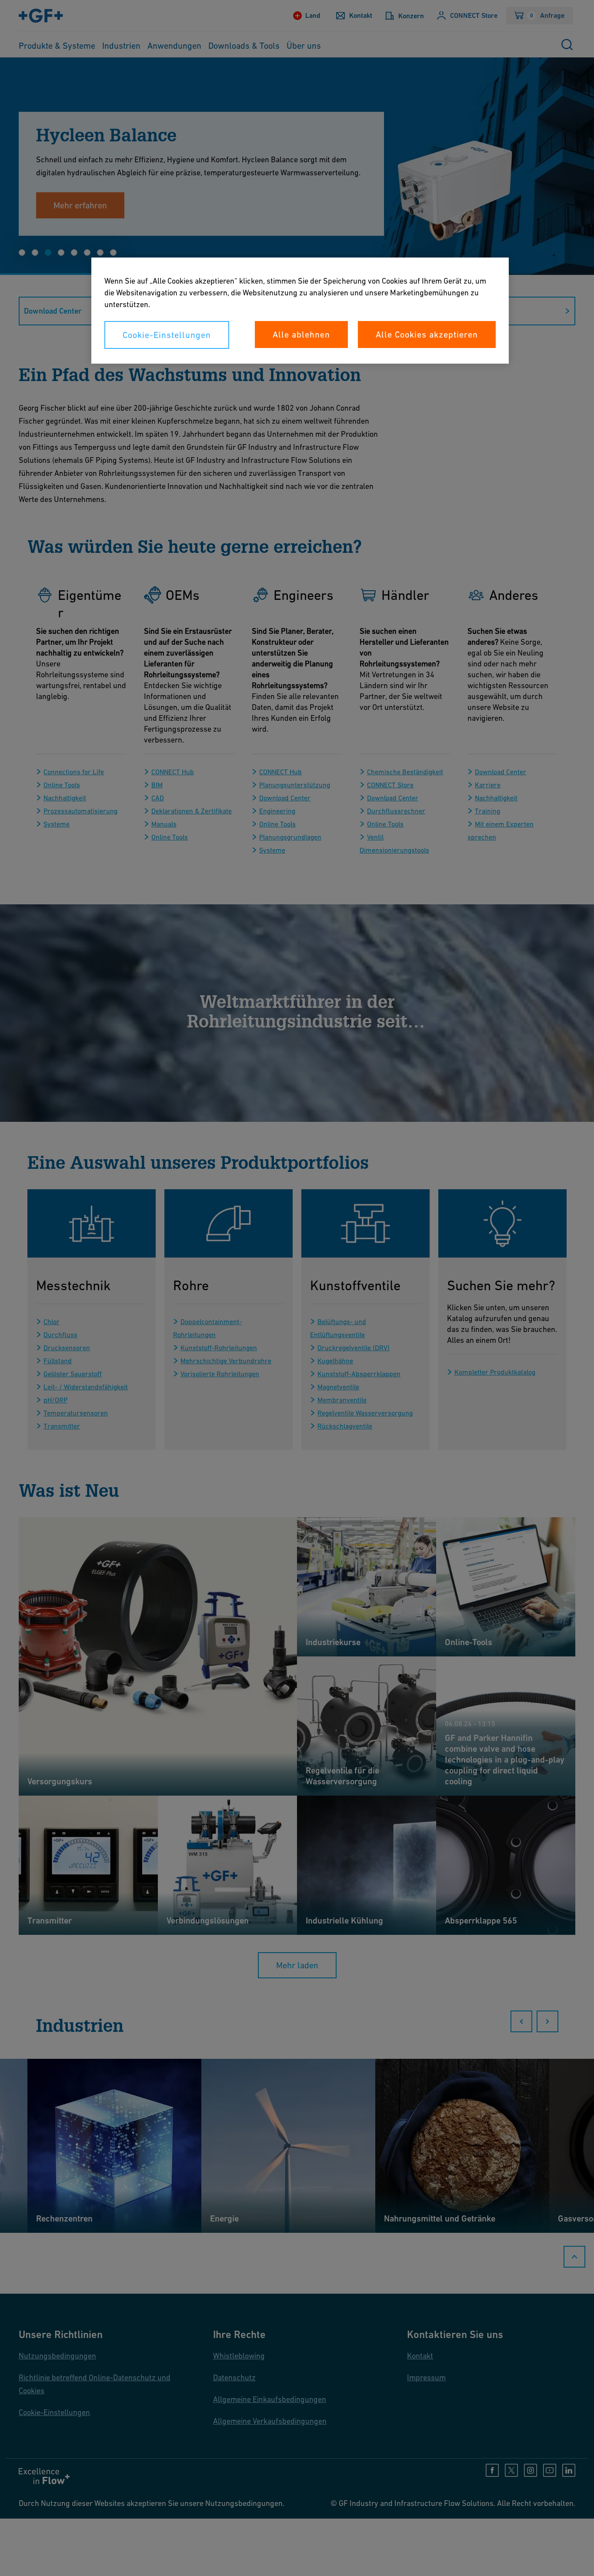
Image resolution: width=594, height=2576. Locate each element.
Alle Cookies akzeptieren (427, 335)
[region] (300, 311)
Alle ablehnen (301, 335)
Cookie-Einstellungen (167, 335)
